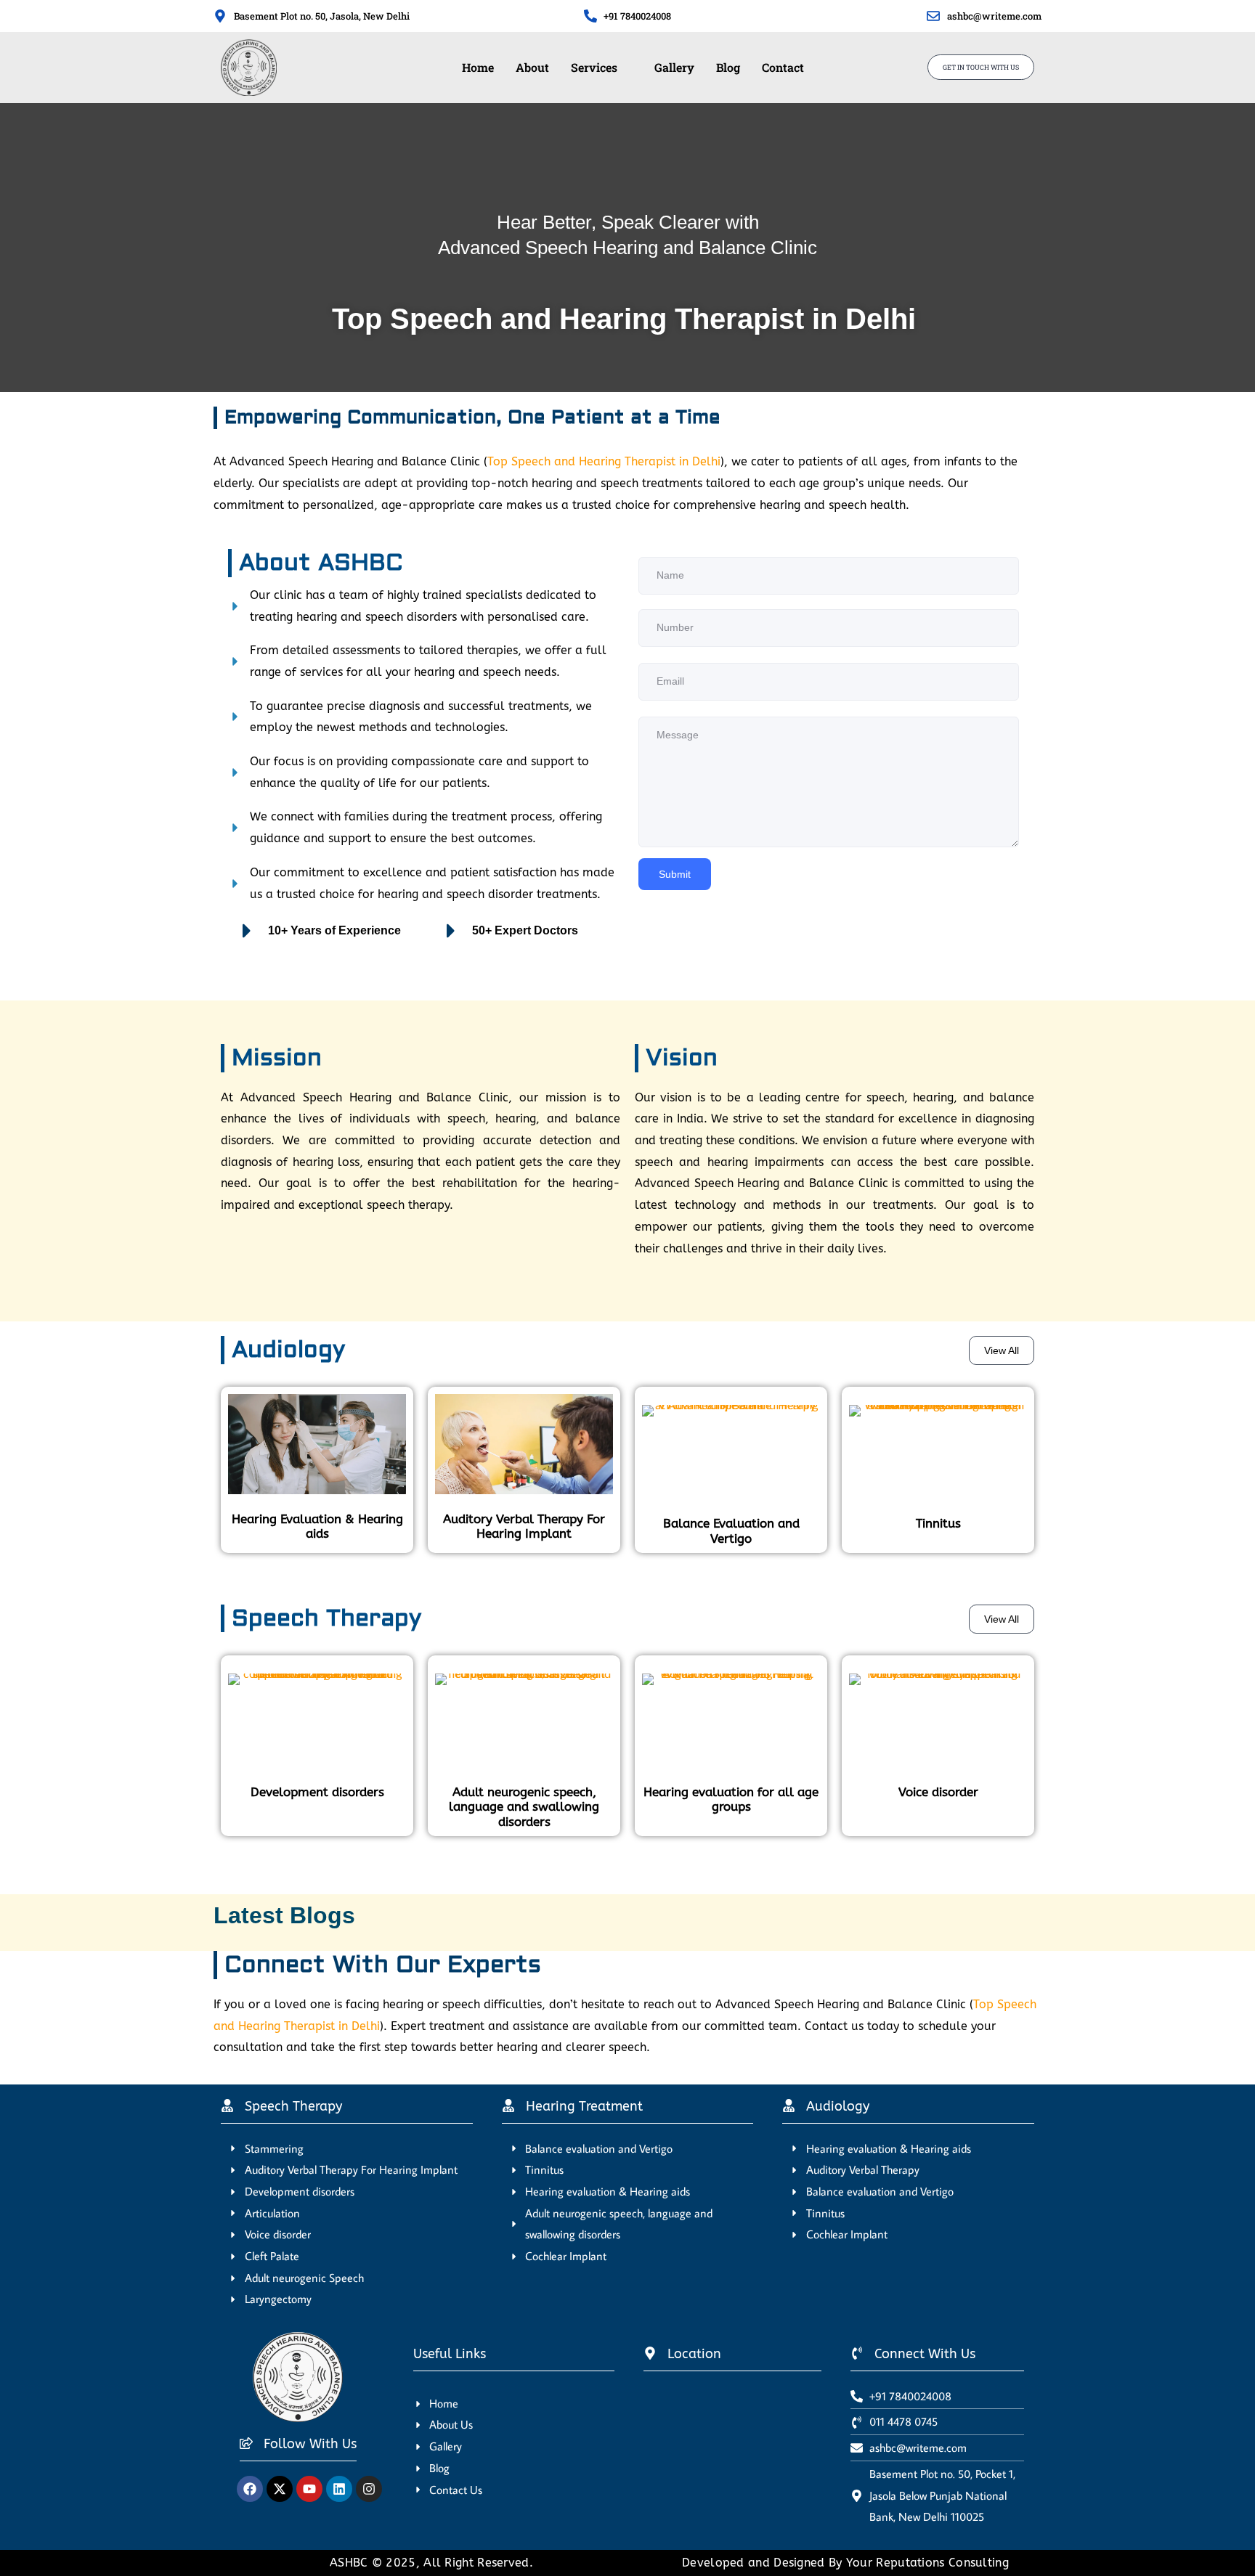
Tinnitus (938, 1523)
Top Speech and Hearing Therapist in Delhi (604, 461)
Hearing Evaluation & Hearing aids (317, 1526)
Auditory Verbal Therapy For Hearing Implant (524, 1526)
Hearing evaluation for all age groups (731, 1799)
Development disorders (317, 1792)
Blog (728, 67)
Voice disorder (938, 1792)
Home (478, 67)
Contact (783, 67)
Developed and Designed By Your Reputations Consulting (845, 2563)
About (532, 67)
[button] (602, 68)
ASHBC (351, 2563)
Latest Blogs (284, 1915)
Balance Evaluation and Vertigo (731, 1530)
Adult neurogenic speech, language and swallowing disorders (524, 1807)
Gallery (674, 67)
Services (594, 67)
